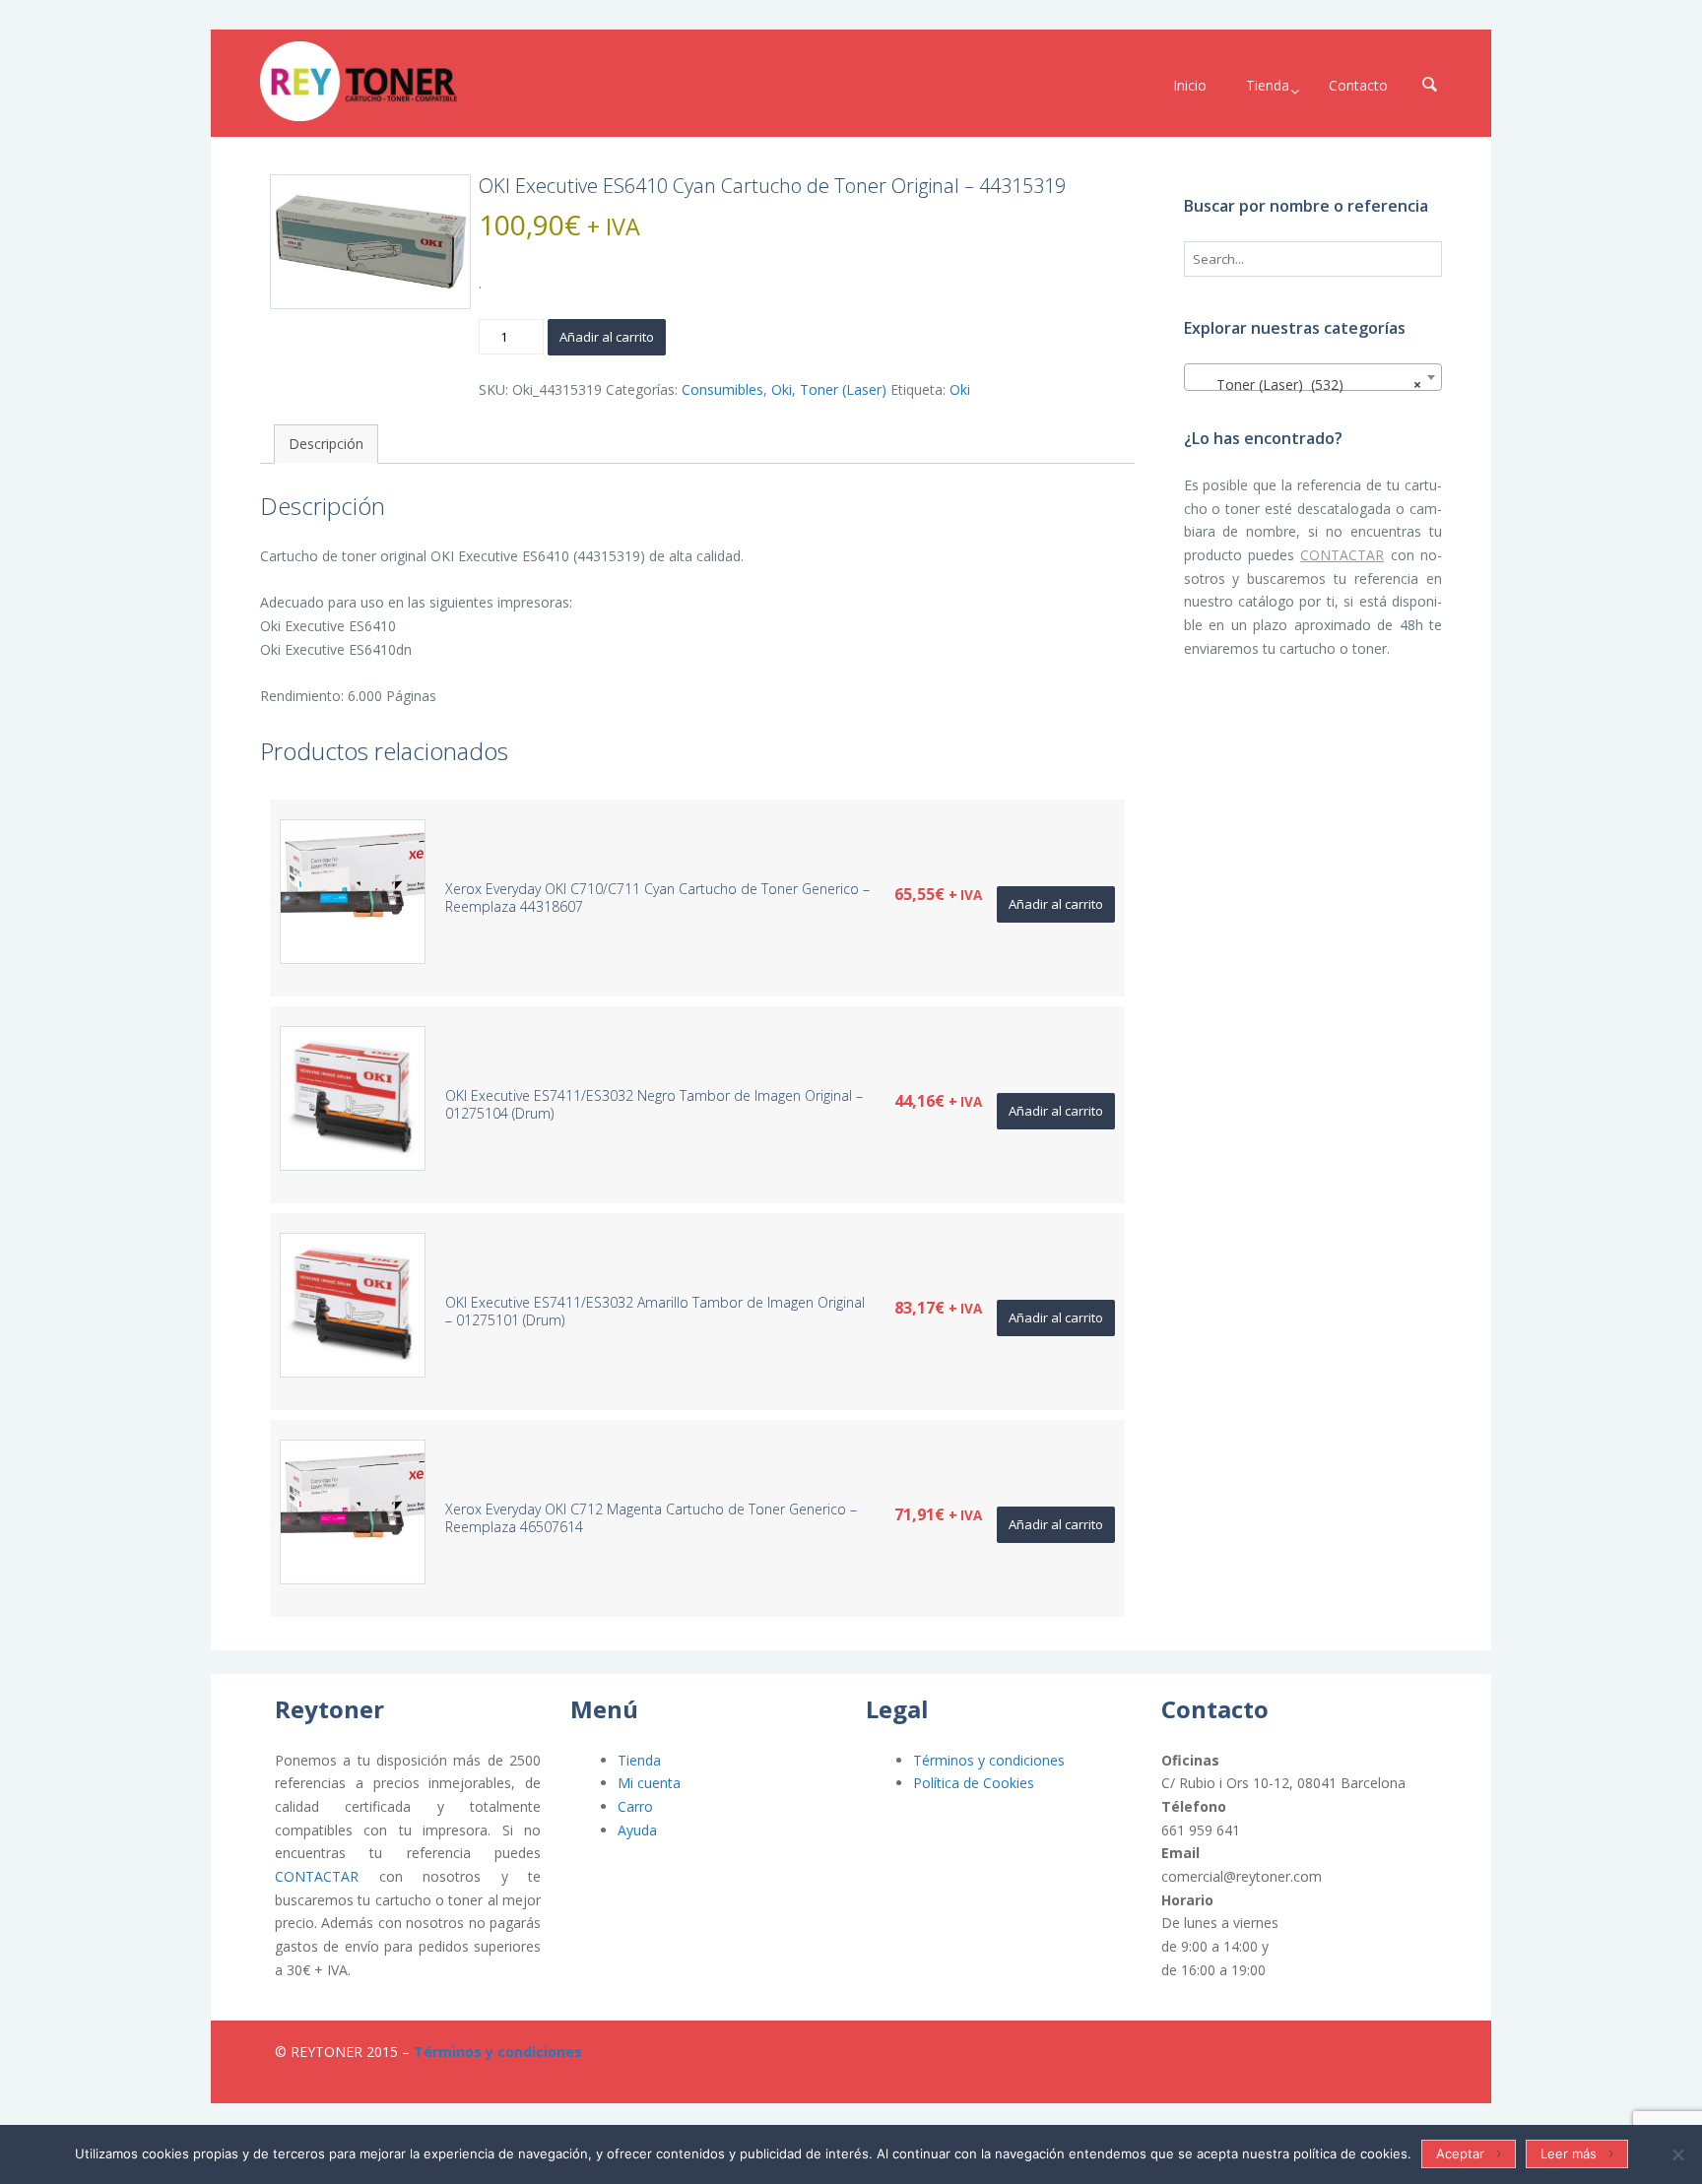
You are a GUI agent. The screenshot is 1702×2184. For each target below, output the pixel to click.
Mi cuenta (649, 1783)
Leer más (1569, 2153)
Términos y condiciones (989, 1760)
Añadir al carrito (607, 337)
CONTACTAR (1342, 555)
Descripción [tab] (326, 444)
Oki (782, 389)
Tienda (639, 1760)
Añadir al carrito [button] (1056, 904)
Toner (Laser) (843, 389)
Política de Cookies (974, 1783)
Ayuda (637, 1830)
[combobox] (1313, 377)
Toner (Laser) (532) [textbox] (1308, 385)
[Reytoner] (359, 81)
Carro (635, 1806)
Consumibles (722, 389)
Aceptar (1460, 2153)
